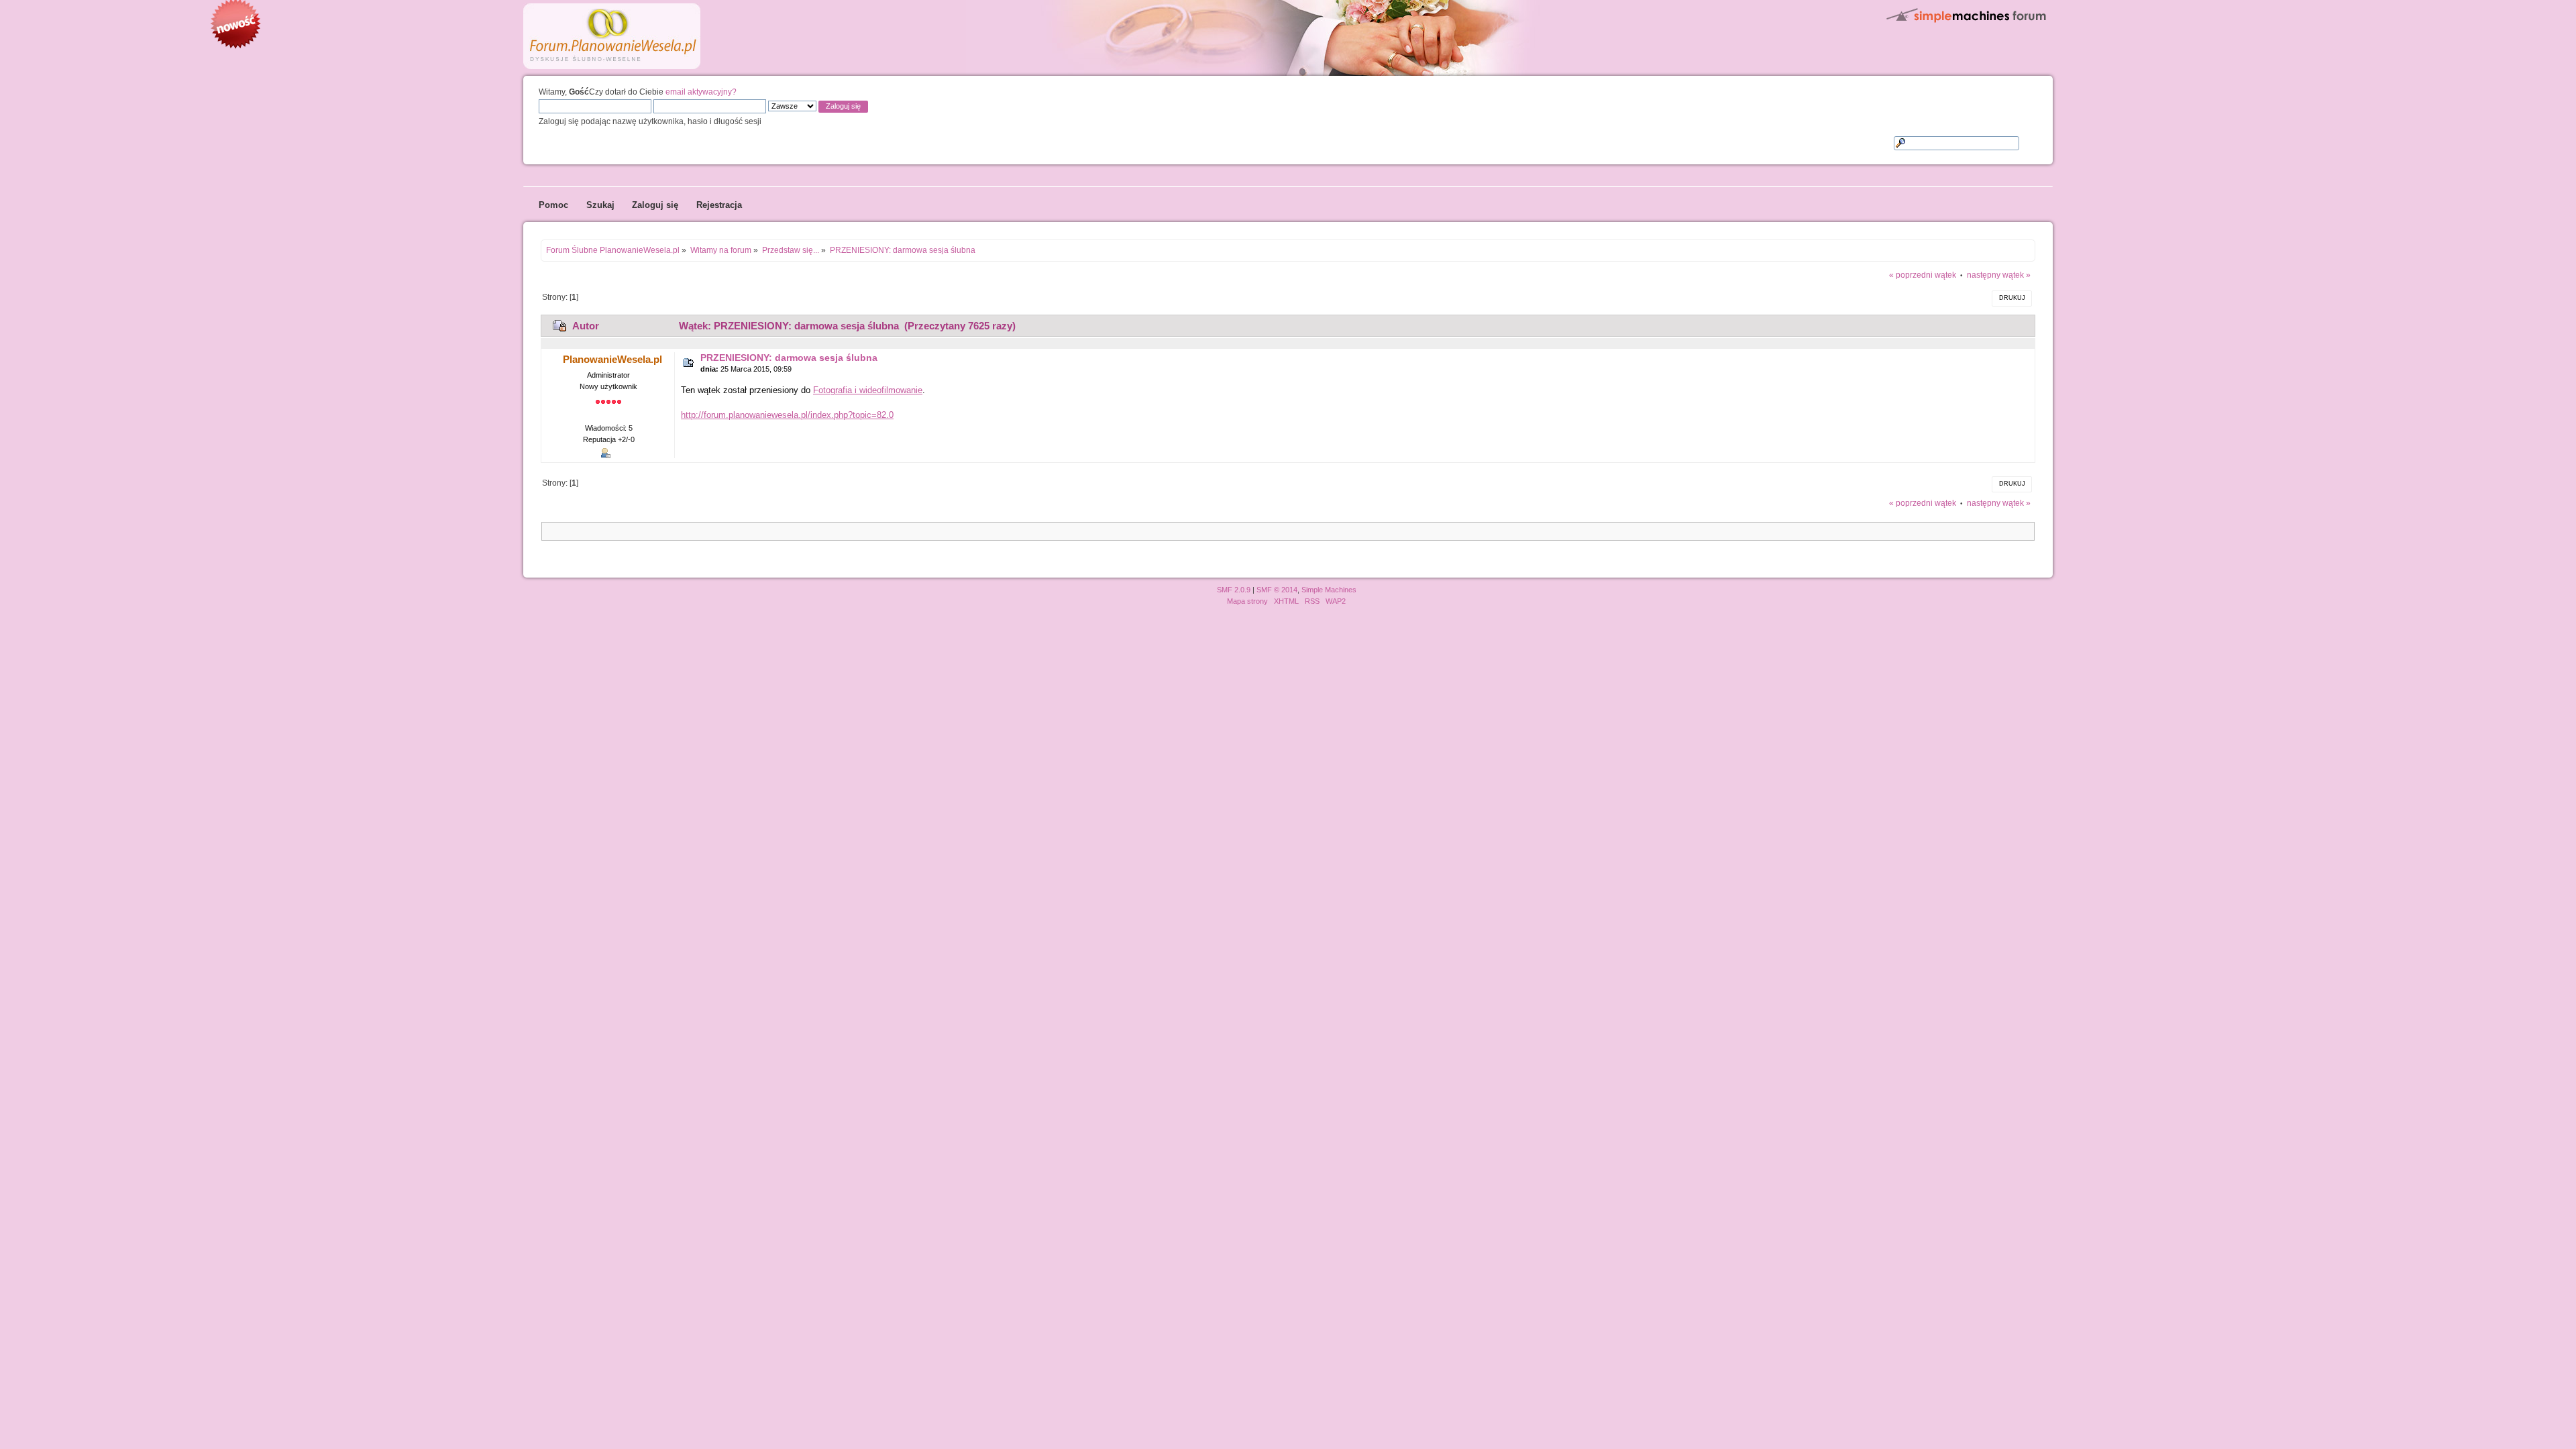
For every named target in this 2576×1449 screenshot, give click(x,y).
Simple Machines (1329, 590)
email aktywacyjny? (701, 92)
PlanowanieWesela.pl (612, 359)
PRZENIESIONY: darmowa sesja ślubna (789, 358)
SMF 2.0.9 (1234, 590)
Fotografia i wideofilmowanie (868, 390)
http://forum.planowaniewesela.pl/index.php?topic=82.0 (787, 415)
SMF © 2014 (1277, 590)
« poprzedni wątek (1923, 275)
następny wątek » (1999, 275)
